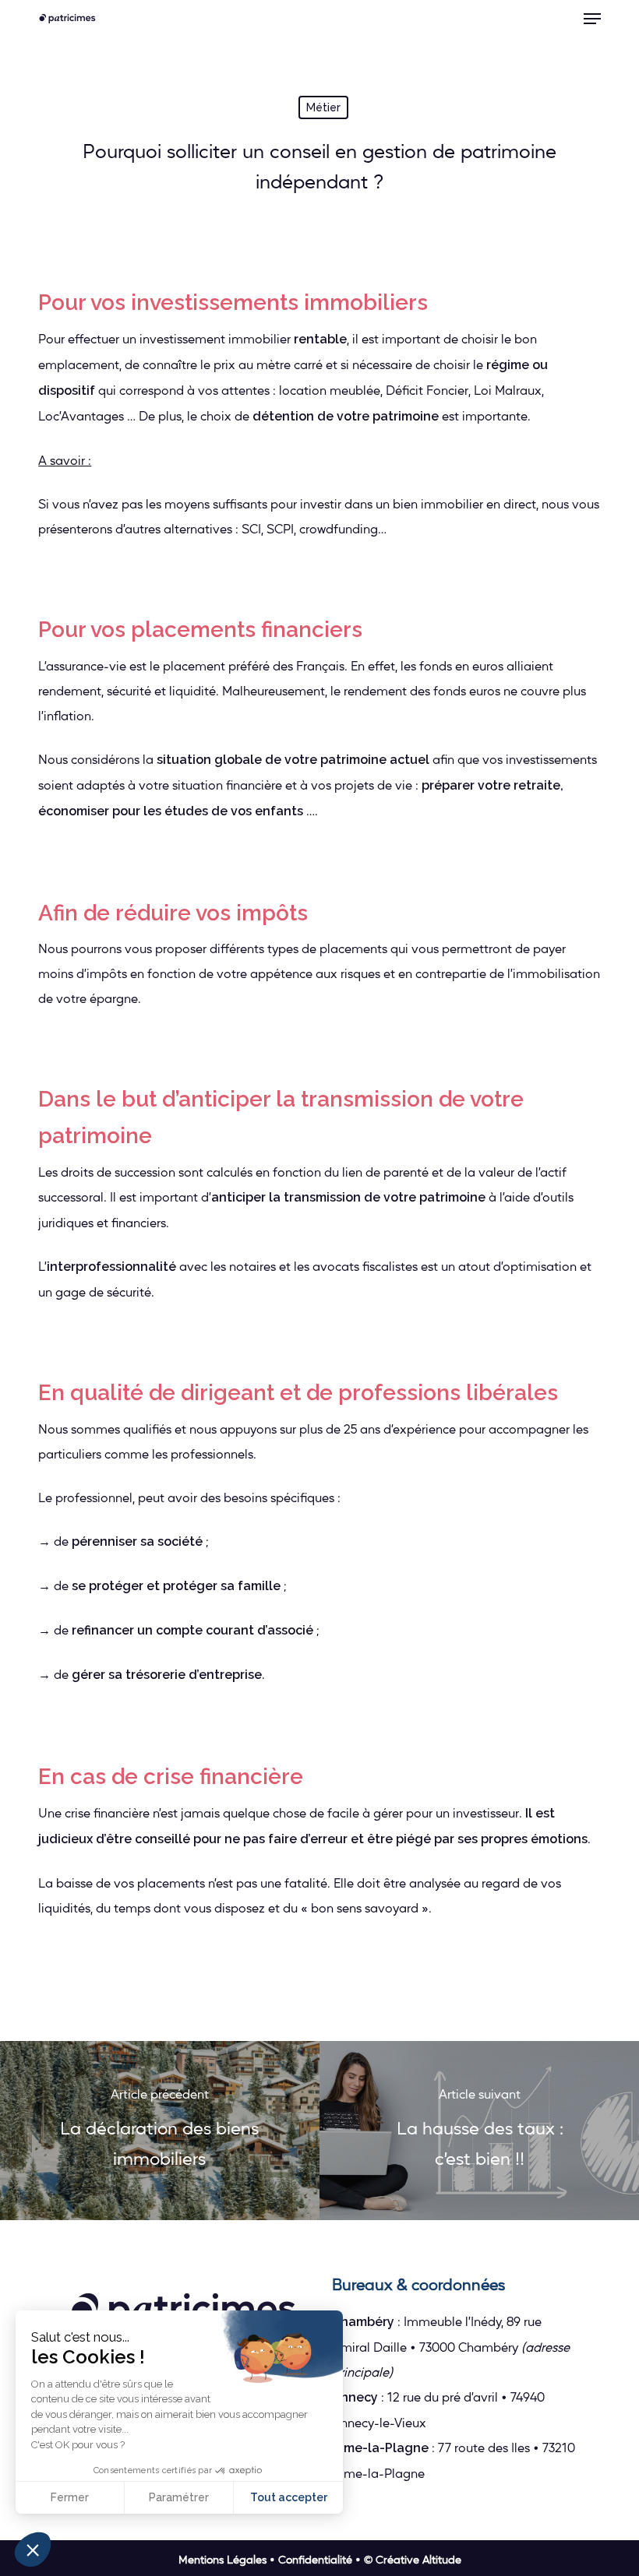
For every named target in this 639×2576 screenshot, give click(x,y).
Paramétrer (179, 2497)
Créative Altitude (418, 2559)
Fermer (70, 2497)
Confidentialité (315, 2559)
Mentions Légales (222, 2559)
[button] (592, 19)
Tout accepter (289, 2497)
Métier (323, 107)
